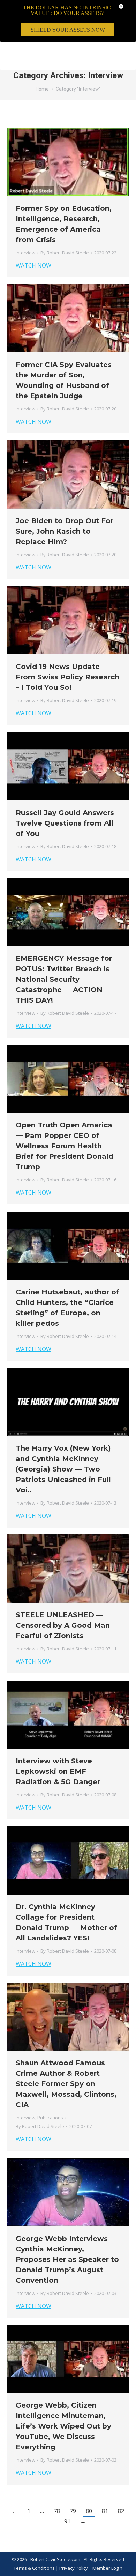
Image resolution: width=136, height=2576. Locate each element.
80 (89, 2511)
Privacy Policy (74, 2568)
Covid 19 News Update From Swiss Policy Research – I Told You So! (67, 677)
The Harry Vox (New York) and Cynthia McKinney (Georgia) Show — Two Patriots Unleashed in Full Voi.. (63, 1469)
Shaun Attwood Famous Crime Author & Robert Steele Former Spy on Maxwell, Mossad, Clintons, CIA (66, 2084)
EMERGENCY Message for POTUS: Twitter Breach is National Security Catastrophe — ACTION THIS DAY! (64, 979)
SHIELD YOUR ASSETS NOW (68, 30)
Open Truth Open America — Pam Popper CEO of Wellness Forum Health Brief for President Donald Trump (65, 1146)
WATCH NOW (33, 265)
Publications (50, 2118)
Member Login (107, 2568)
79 (73, 2511)
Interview (25, 253)
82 (121, 2511)
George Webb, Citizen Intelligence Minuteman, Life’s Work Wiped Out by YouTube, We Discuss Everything (63, 2426)
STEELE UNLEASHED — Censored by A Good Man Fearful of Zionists (63, 1625)
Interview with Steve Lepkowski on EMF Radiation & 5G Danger (58, 1771)
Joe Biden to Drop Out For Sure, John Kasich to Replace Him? (65, 531)
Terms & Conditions (34, 2568)
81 (105, 2511)
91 (67, 2521)
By (65, 253)
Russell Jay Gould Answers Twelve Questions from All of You (65, 823)
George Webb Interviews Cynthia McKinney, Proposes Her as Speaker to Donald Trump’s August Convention (67, 2259)
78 (57, 2511)
